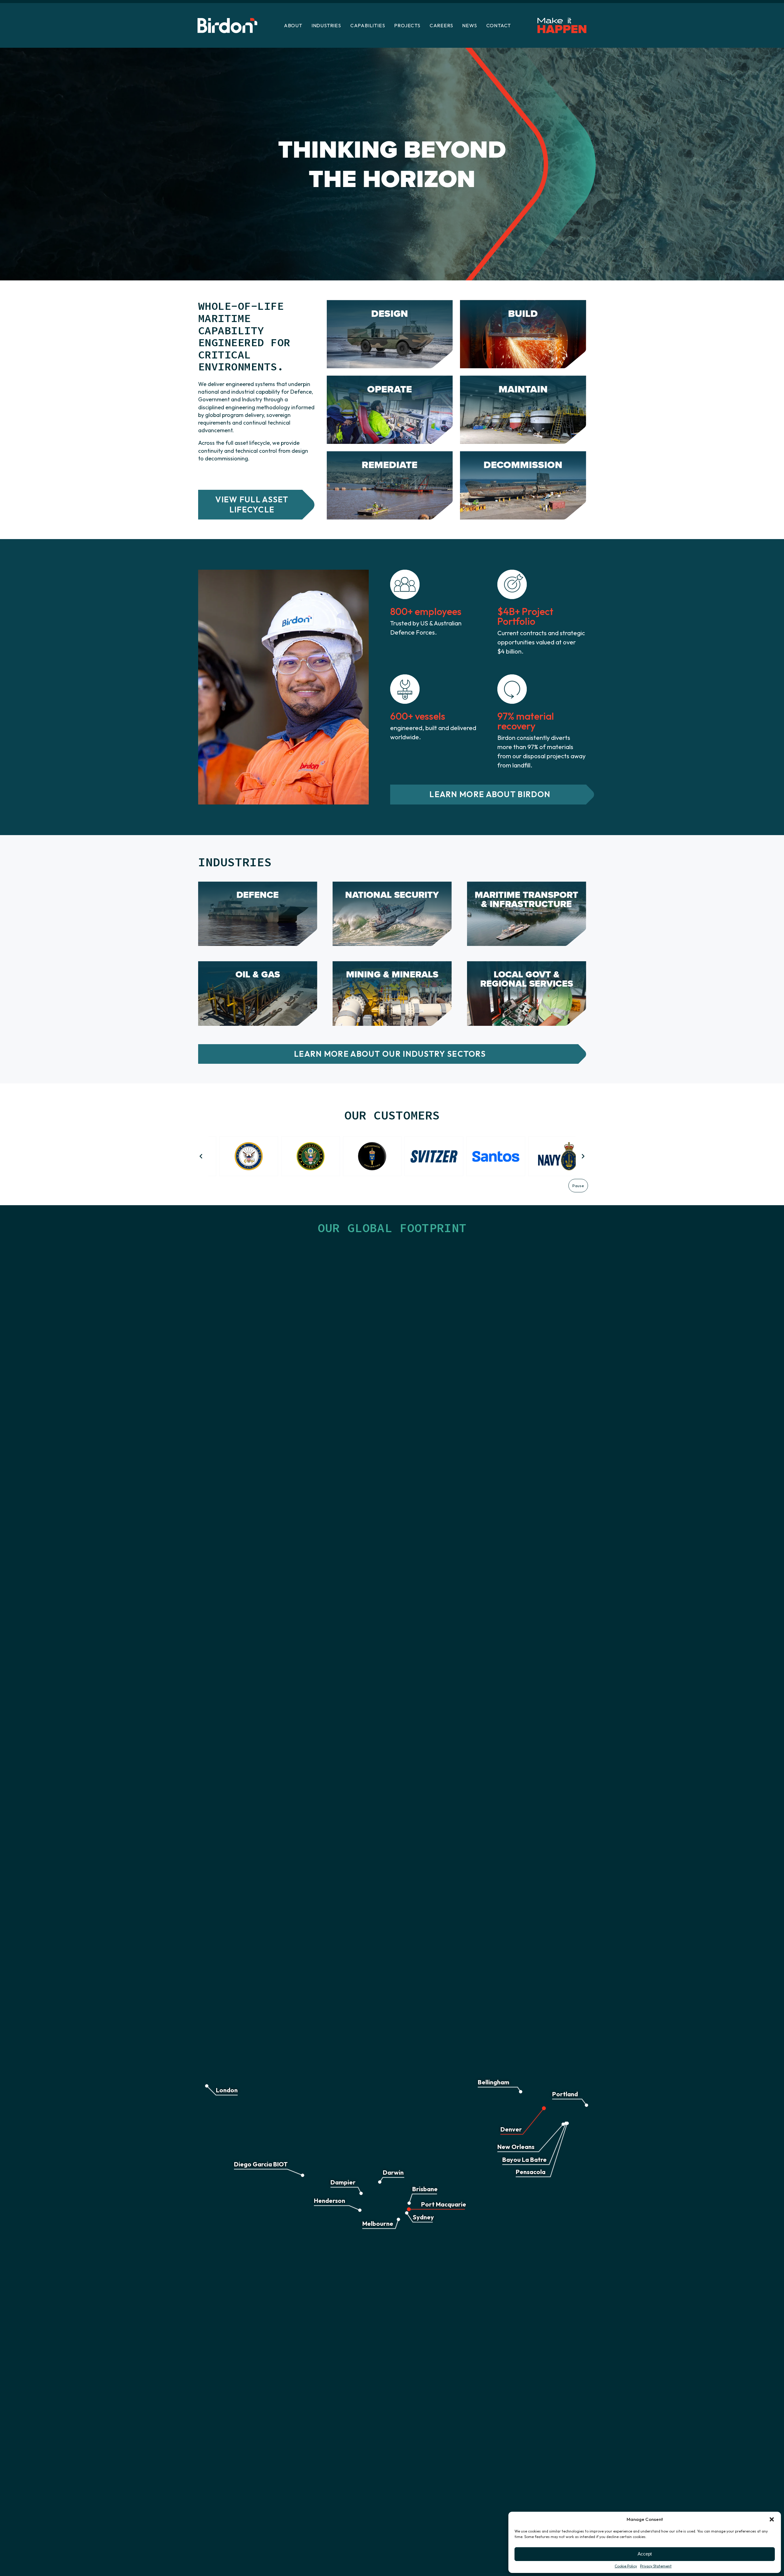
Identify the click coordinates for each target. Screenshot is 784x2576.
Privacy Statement (656, 2566)
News (469, 25)
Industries (326, 25)
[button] (772, 2519)
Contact (499, 25)
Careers (441, 25)
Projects (407, 25)
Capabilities (368, 25)
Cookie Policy (626, 2566)
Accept (645, 2554)
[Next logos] (583, 1156)
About (293, 25)
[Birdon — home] (227, 26)
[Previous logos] (201, 1156)
